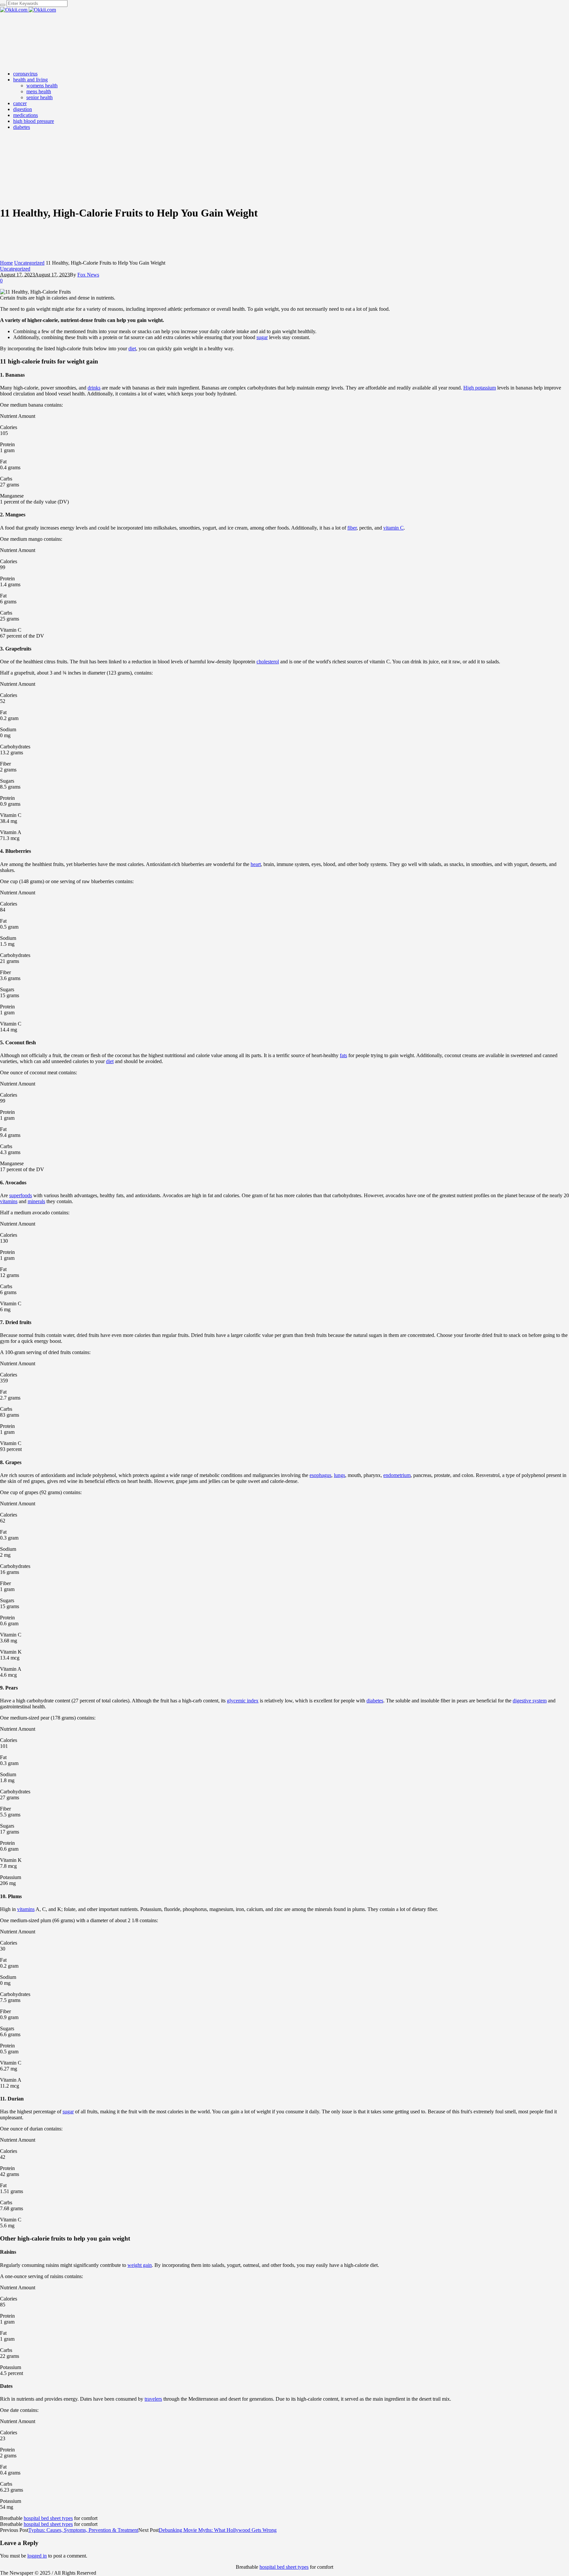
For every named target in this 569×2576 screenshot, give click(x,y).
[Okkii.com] (28, 10)
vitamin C (393, 528)
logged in (37, 2556)
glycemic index (243, 1701)
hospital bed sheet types (48, 2518)
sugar (262, 337)
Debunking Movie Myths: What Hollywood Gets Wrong (218, 2530)
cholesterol (268, 662)
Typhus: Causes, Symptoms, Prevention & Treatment (83, 2530)
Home (6, 263)
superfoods (21, 1195)
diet (132, 348)
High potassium (480, 388)
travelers (153, 2399)
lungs (339, 1475)
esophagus (320, 1475)
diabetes (375, 1701)
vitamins (9, 1201)
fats (343, 1055)
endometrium (397, 1475)
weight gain (140, 2265)
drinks (94, 388)
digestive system (530, 1701)
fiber (352, 528)
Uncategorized (29, 263)
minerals (36, 1201)
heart (256, 864)
